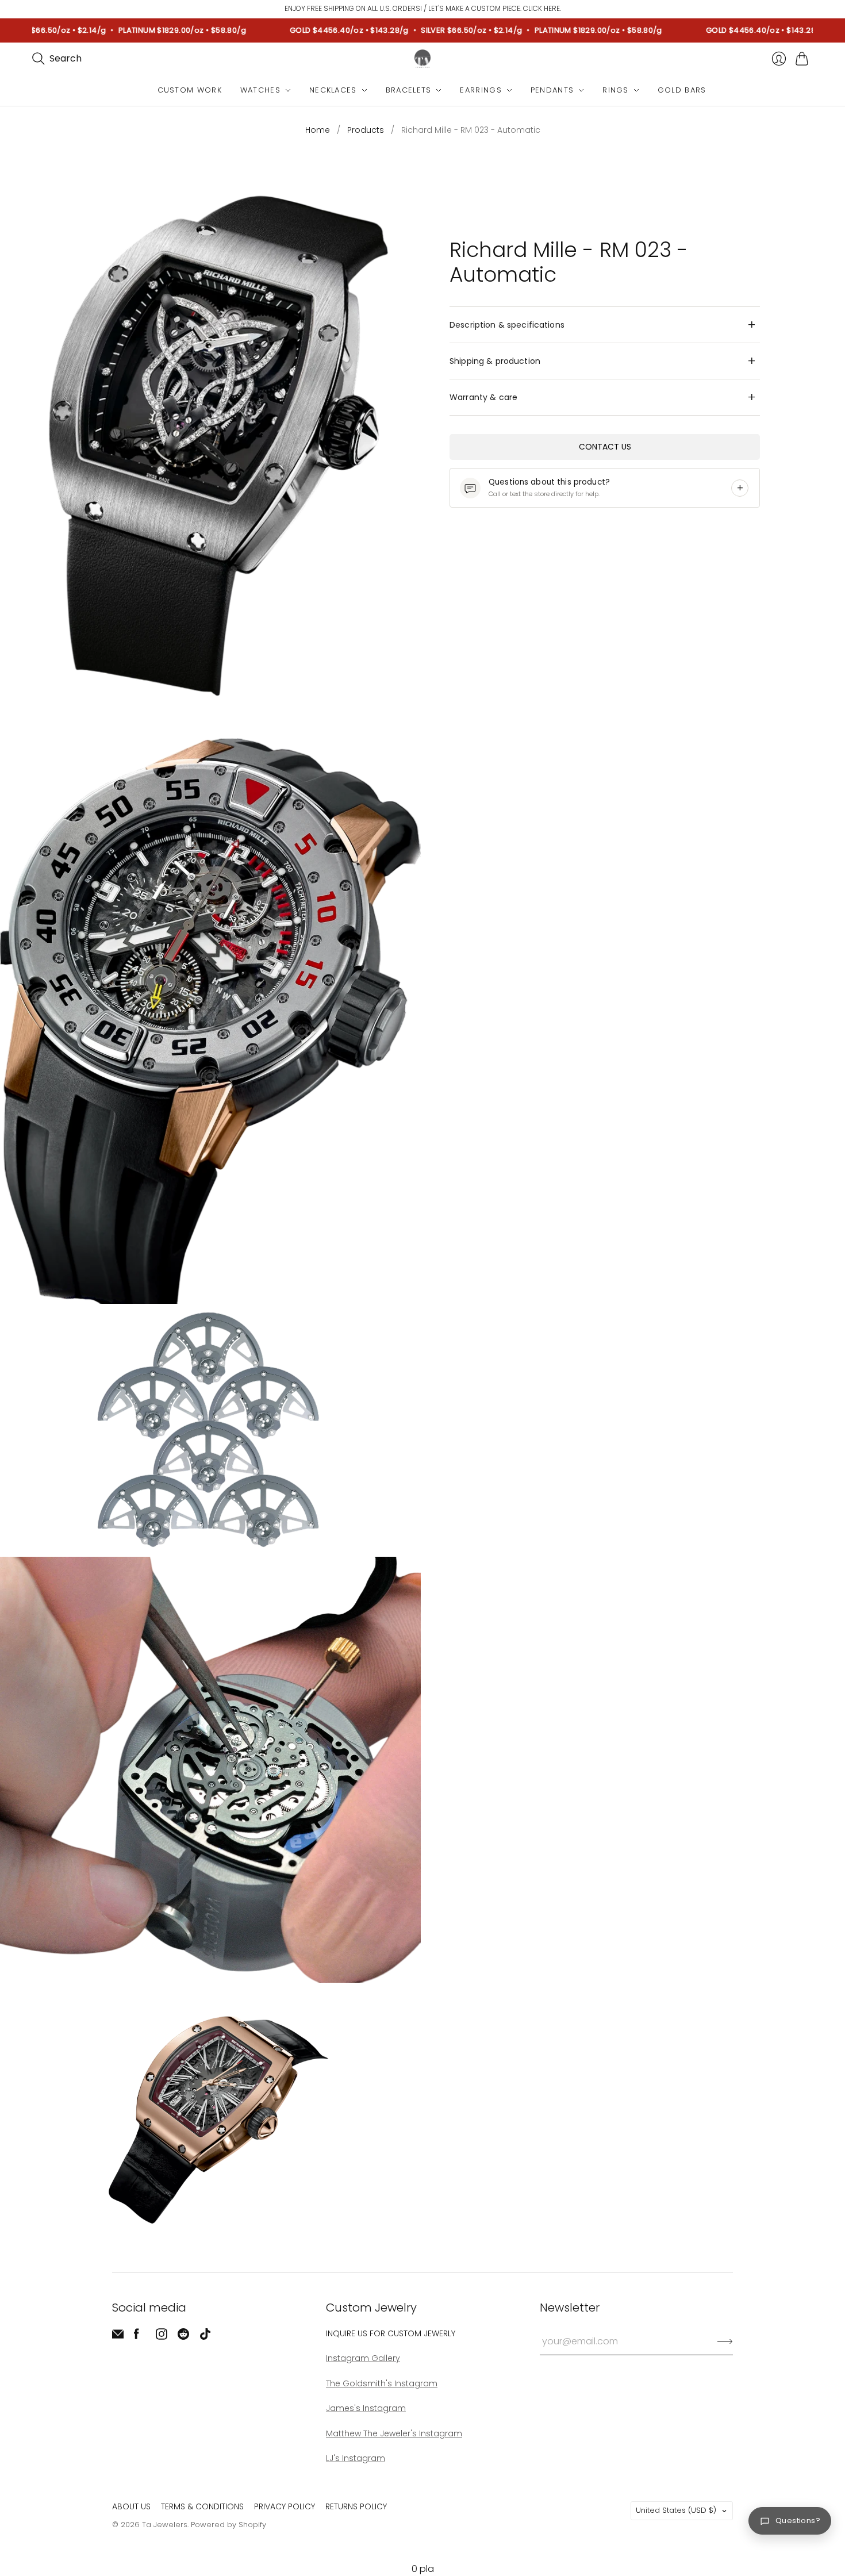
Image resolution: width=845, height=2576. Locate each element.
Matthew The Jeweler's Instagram (394, 2433)
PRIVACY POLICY (285, 2506)
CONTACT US (605, 447)
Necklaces (333, 90)
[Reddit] (183, 2337)
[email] (118, 2337)
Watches (260, 90)
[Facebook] (137, 2337)
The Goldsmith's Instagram (382, 2383)
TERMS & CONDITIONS (202, 2506)
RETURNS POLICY (356, 2506)
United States (676, 2510)
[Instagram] (162, 2337)
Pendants (552, 90)
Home (318, 130)
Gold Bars (682, 90)
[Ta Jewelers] (422, 59)
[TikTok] (205, 2337)
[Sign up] (725, 2341)
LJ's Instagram (356, 2458)
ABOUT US (131, 2506)
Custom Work (190, 90)
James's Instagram (366, 2408)
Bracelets (409, 90)
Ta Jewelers (165, 2525)
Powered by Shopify (228, 2525)
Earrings (481, 90)
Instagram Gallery (363, 2358)
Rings (616, 90)
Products (366, 130)
